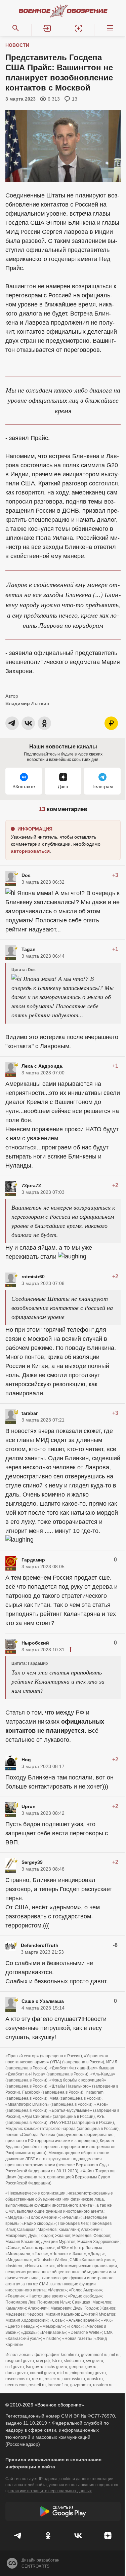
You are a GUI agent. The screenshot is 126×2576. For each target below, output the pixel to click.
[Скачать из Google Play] (63, 2511)
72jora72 (31, 1185)
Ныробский (35, 1643)
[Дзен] (108, 2536)
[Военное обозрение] (63, 11)
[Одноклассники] (48, 2536)
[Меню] (110, 28)
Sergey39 (32, 1862)
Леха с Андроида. (43, 1066)
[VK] (78, 2536)
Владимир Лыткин (27, 703)
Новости (17, 45)
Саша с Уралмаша (43, 2001)
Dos (26, 875)
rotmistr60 (33, 1277)
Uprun (29, 1806)
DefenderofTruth (40, 1945)
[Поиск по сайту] (16, 28)
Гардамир (33, 1560)
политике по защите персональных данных (50, 2491)
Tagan (29, 949)
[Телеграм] (18, 2536)
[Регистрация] (79, 28)
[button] (47, 28)
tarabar (30, 1413)
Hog (26, 1760)
